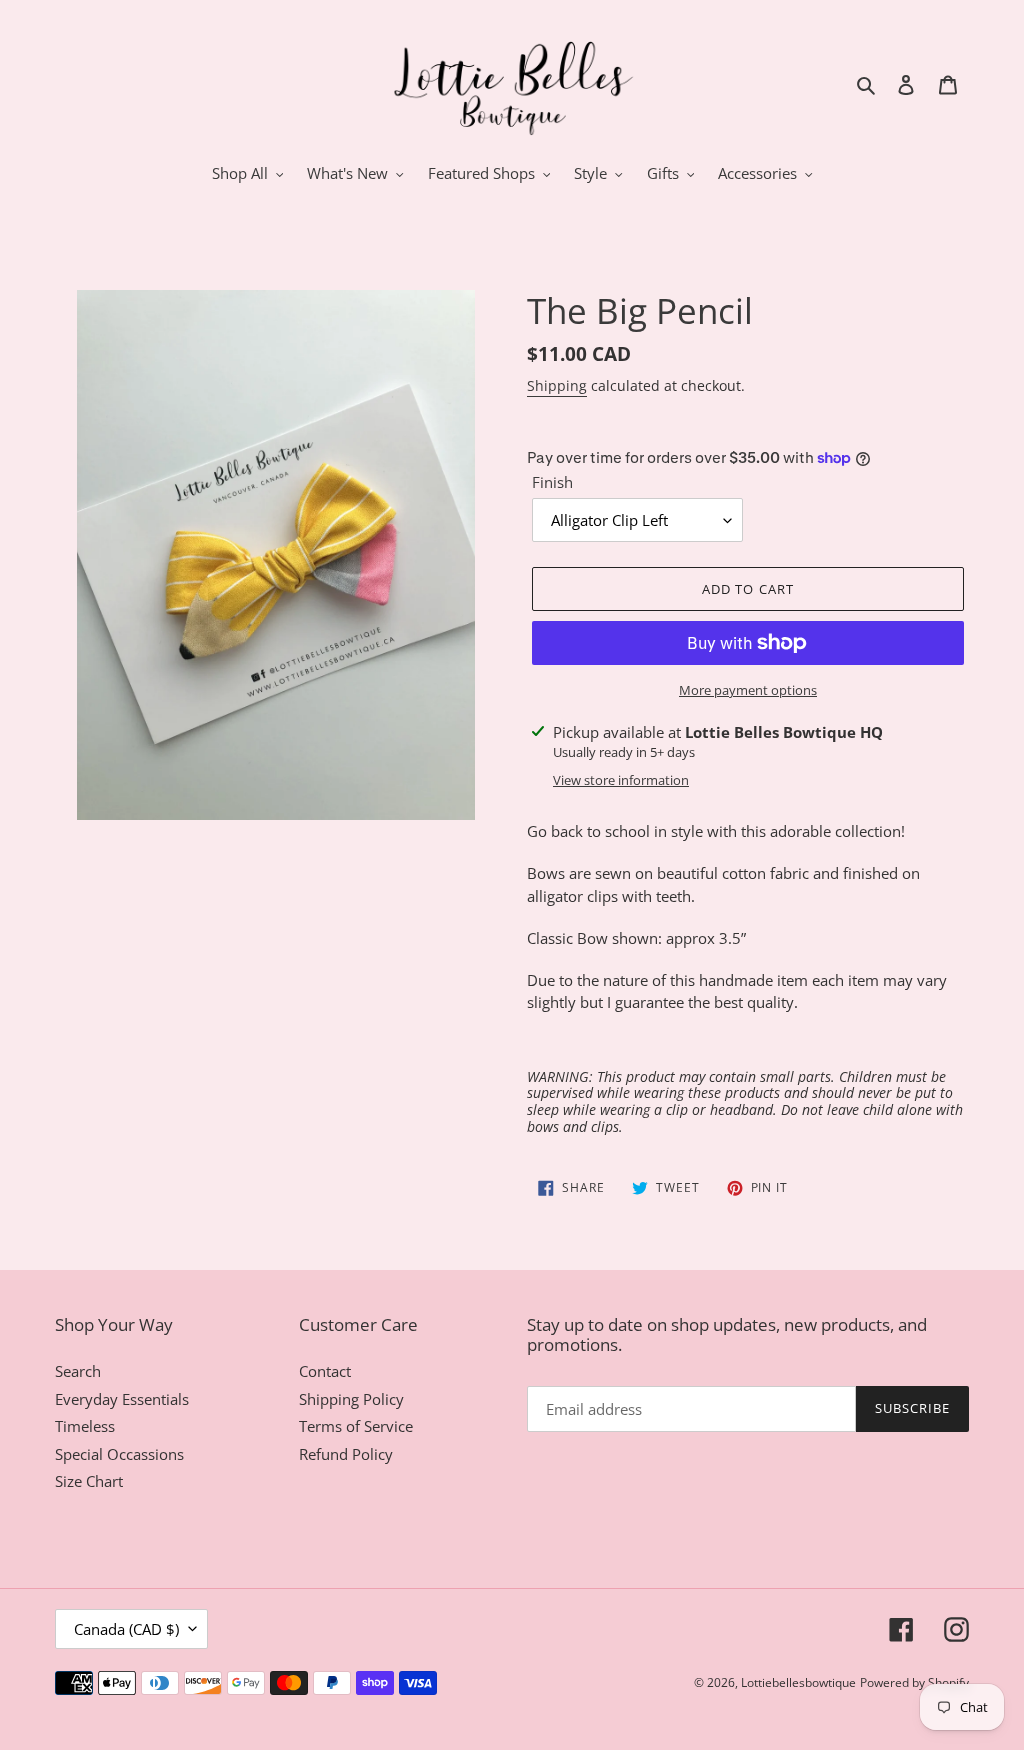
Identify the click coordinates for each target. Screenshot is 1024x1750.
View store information (621, 780)
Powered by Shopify (914, 1682)
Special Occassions (119, 1454)
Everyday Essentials (122, 1399)
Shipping (557, 385)
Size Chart (89, 1481)
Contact (325, 1371)
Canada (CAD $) (126, 1629)
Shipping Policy (351, 1399)
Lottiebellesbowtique (798, 1682)
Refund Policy (346, 1454)
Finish (552, 482)
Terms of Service (356, 1426)
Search (78, 1371)
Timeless (85, 1426)
